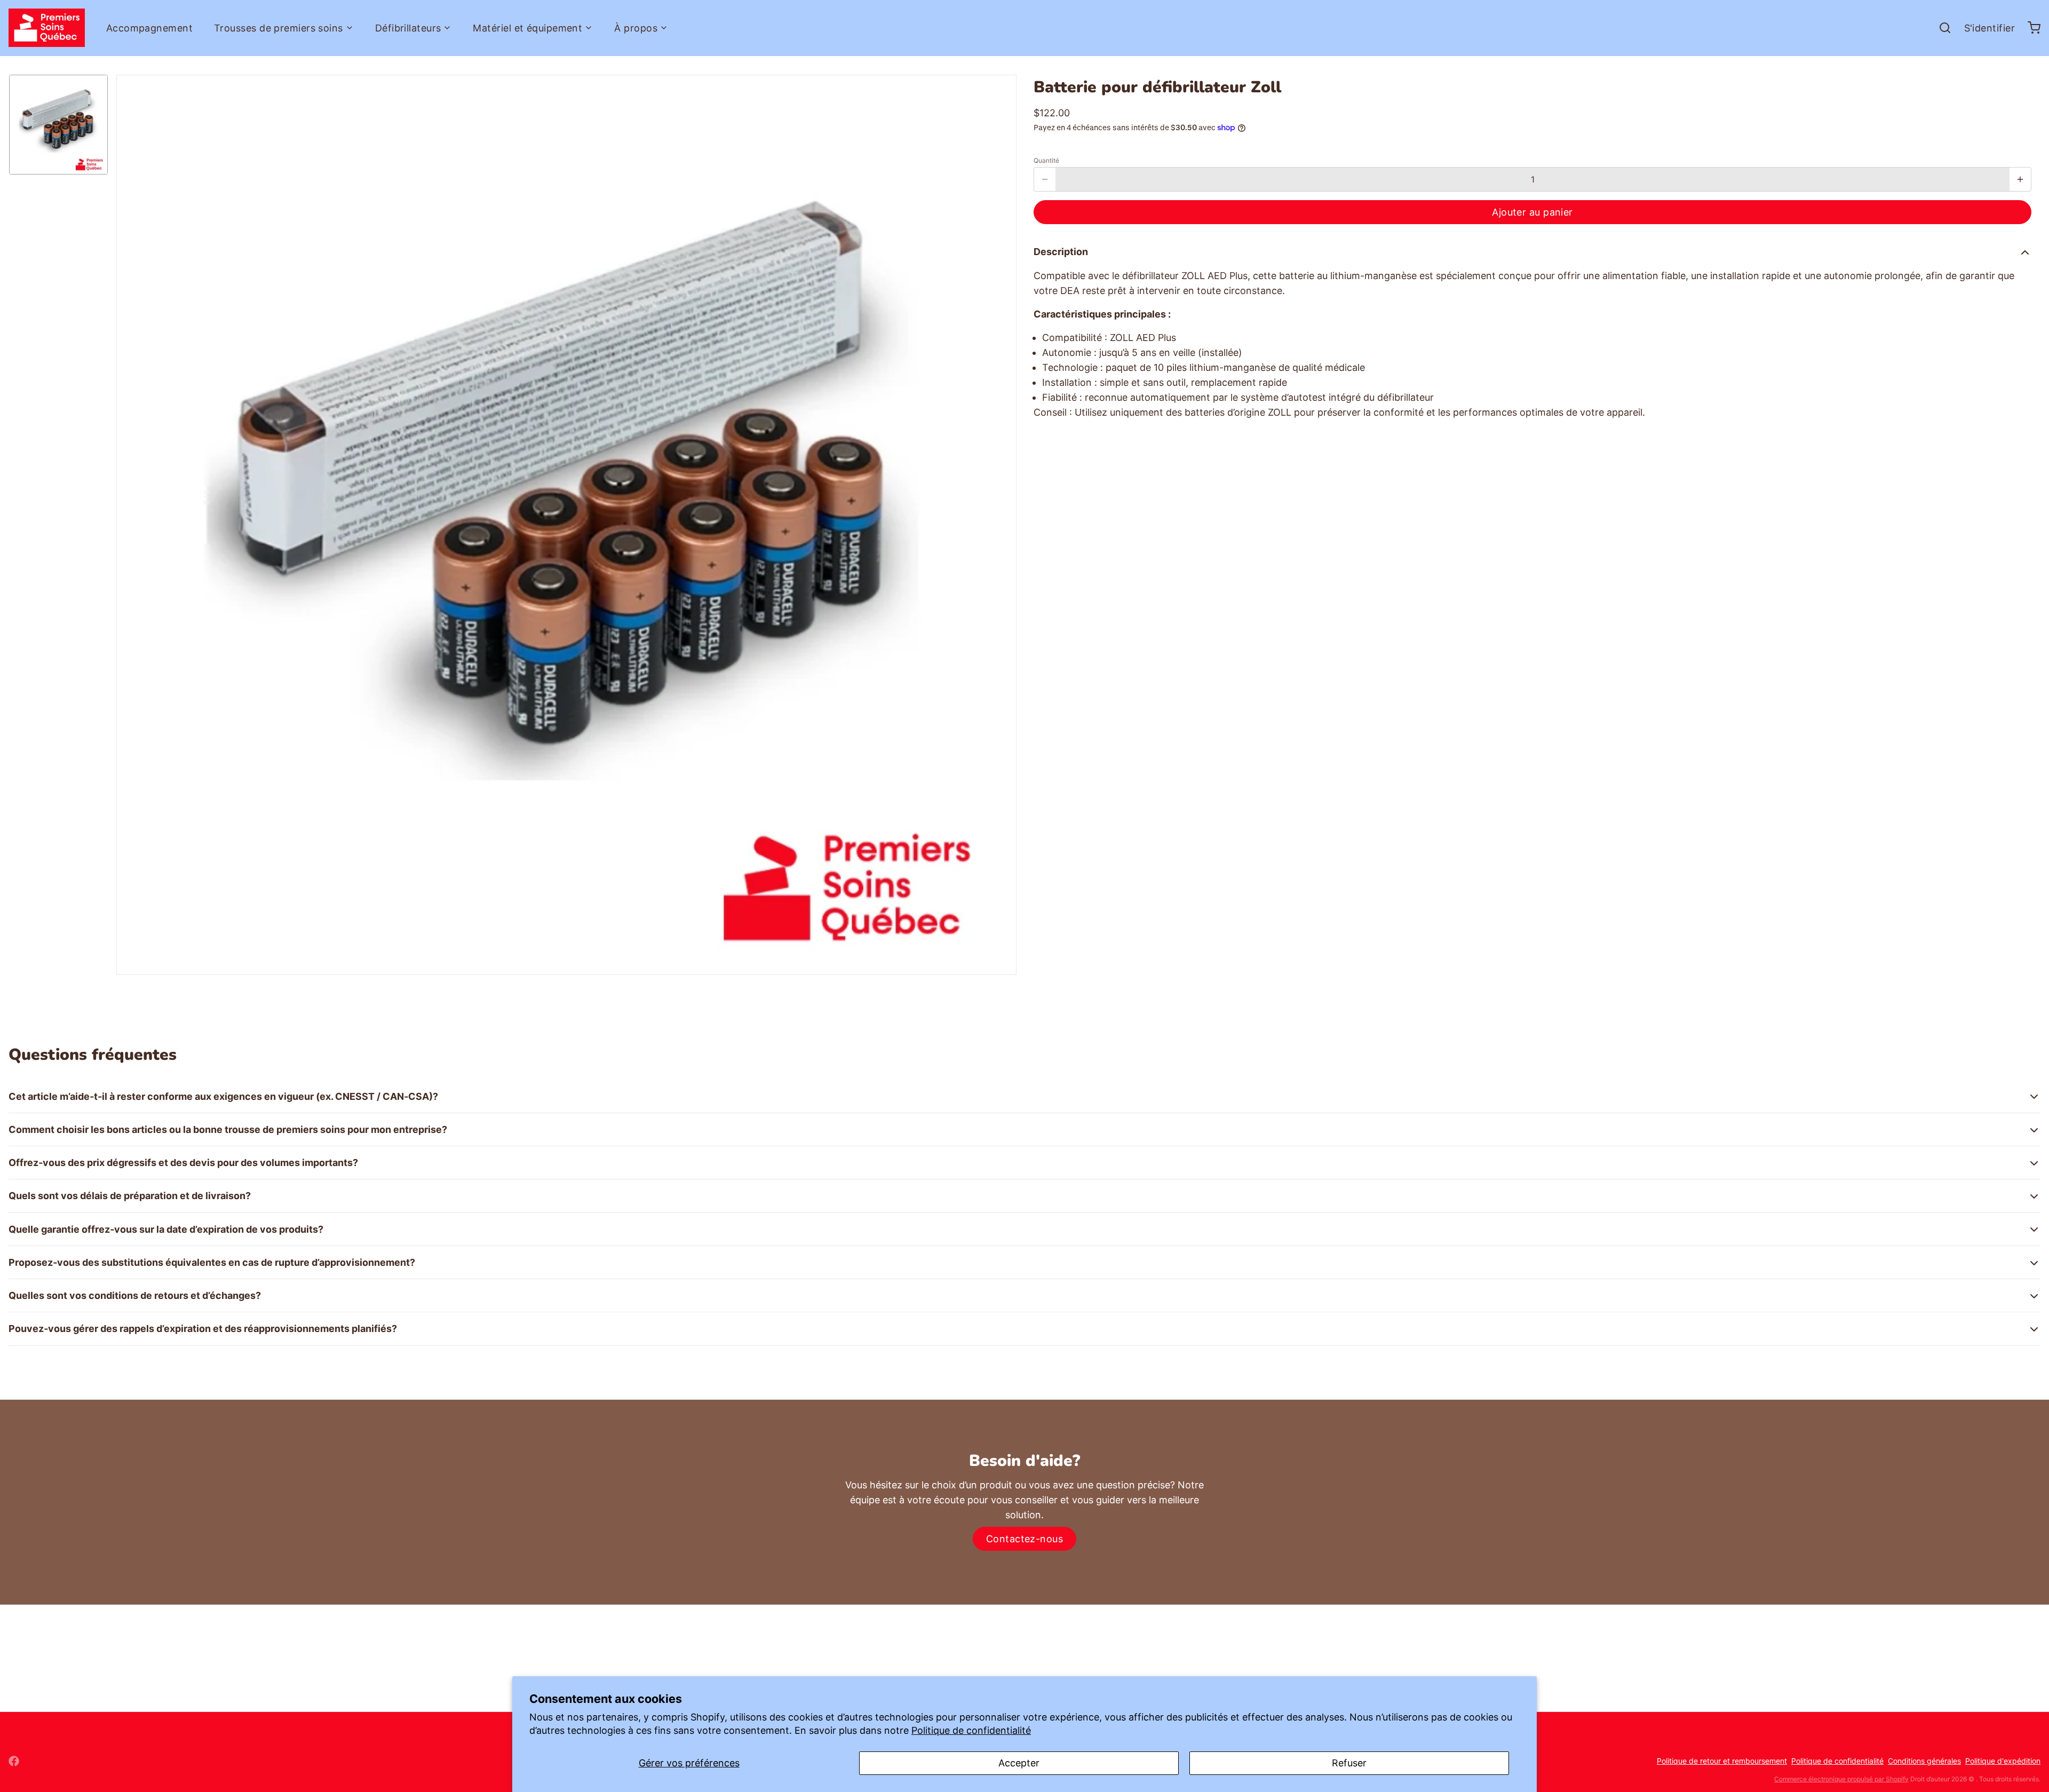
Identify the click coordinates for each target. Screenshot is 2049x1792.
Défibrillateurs (408, 28)
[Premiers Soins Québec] (47, 28)
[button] (1532, 212)
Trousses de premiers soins (279, 28)
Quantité (1046, 160)
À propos (636, 28)
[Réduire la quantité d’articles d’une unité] (1045, 179)
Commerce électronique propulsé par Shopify (1841, 1779)
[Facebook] (14, 1761)
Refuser (1349, 1763)
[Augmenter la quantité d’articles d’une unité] (2020, 179)
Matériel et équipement (527, 28)
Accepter (1019, 1763)
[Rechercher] (1941, 28)
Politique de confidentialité (971, 1730)
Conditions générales (1924, 1761)
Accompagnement (149, 28)
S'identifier (1990, 28)
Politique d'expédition (2003, 1761)
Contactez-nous (1024, 1539)
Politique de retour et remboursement (1722, 1761)
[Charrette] (2030, 28)
